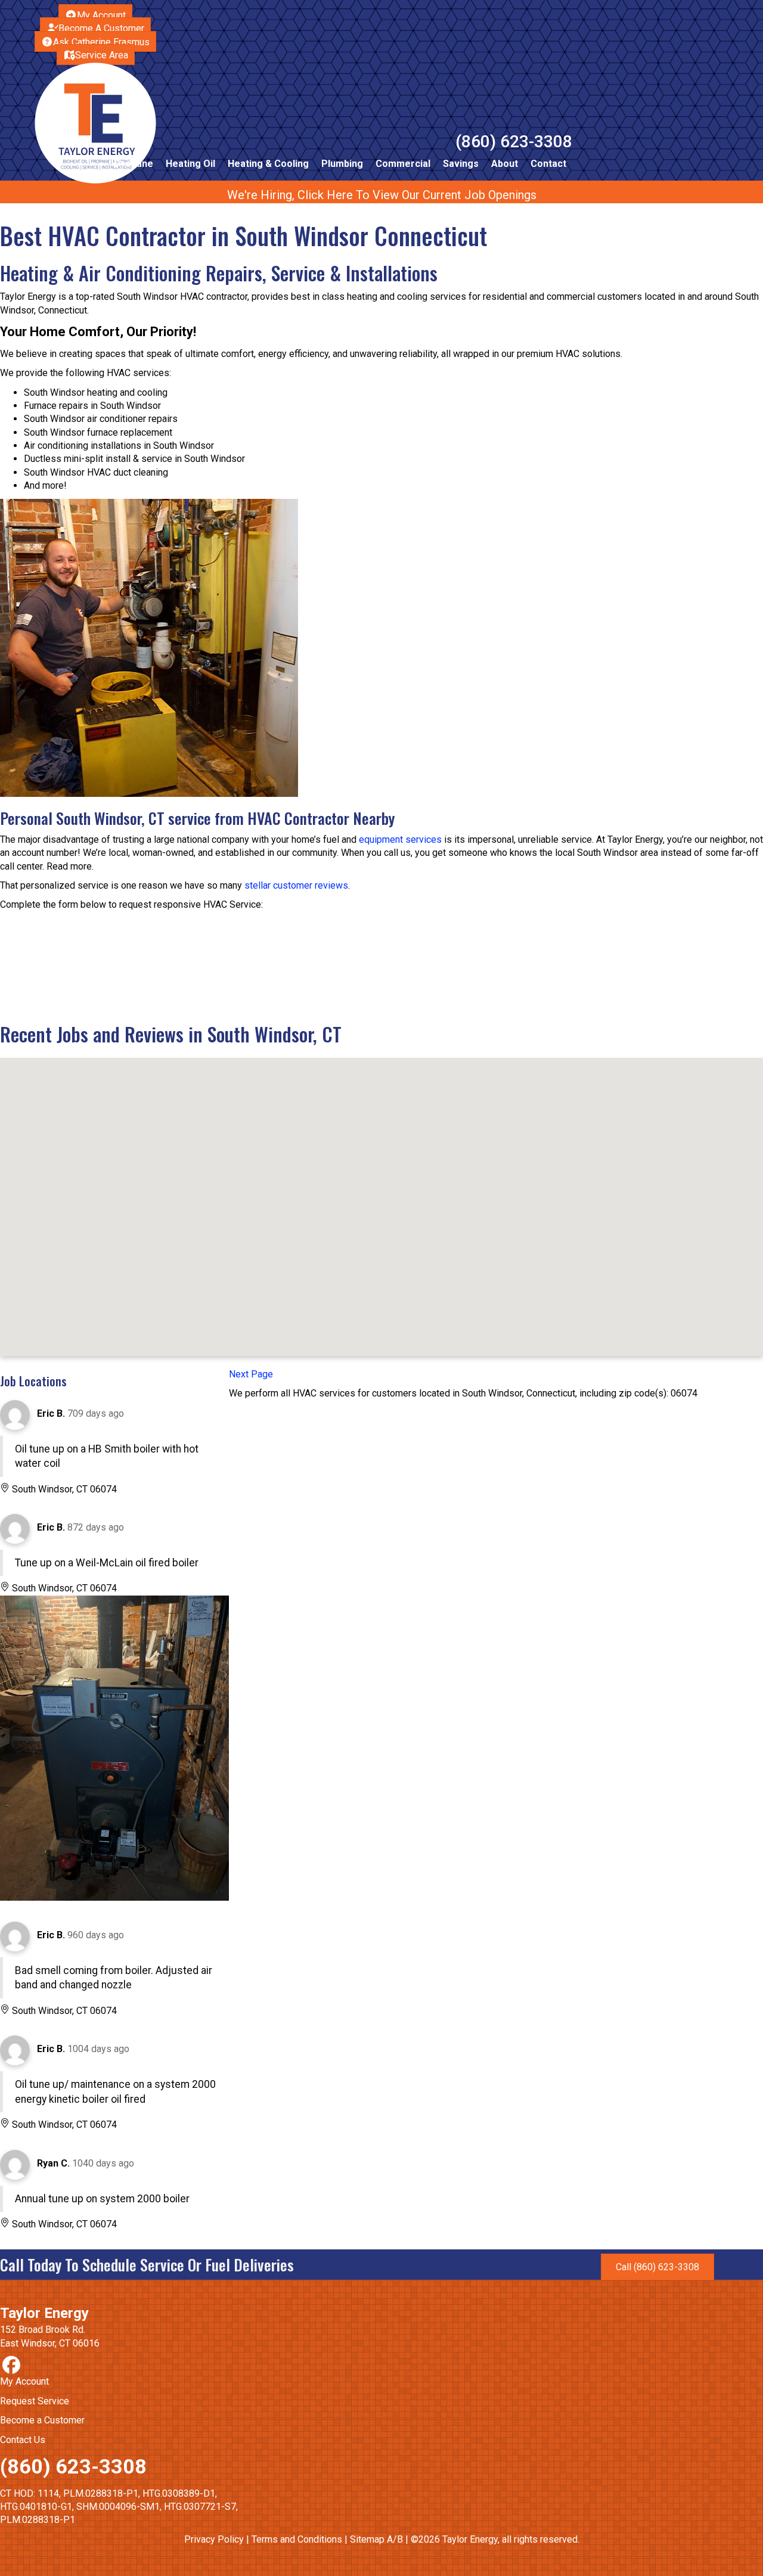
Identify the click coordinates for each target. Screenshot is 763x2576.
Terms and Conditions (297, 2539)
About (505, 164)
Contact (548, 164)
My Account (24, 2381)
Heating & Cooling (268, 164)
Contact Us (23, 2440)
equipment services (400, 839)
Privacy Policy (214, 2539)
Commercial (403, 164)
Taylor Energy (44, 2313)
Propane (134, 164)
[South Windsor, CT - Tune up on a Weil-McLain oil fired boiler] (114, 1749)
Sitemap (367, 2539)
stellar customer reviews (296, 885)
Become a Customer (42, 2420)
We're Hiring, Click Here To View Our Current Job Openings (382, 195)
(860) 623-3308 (514, 142)
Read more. (70, 866)
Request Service (35, 2401)
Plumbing (342, 164)
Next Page (251, 1374)
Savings (461, 164)
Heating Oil (190, 164)
